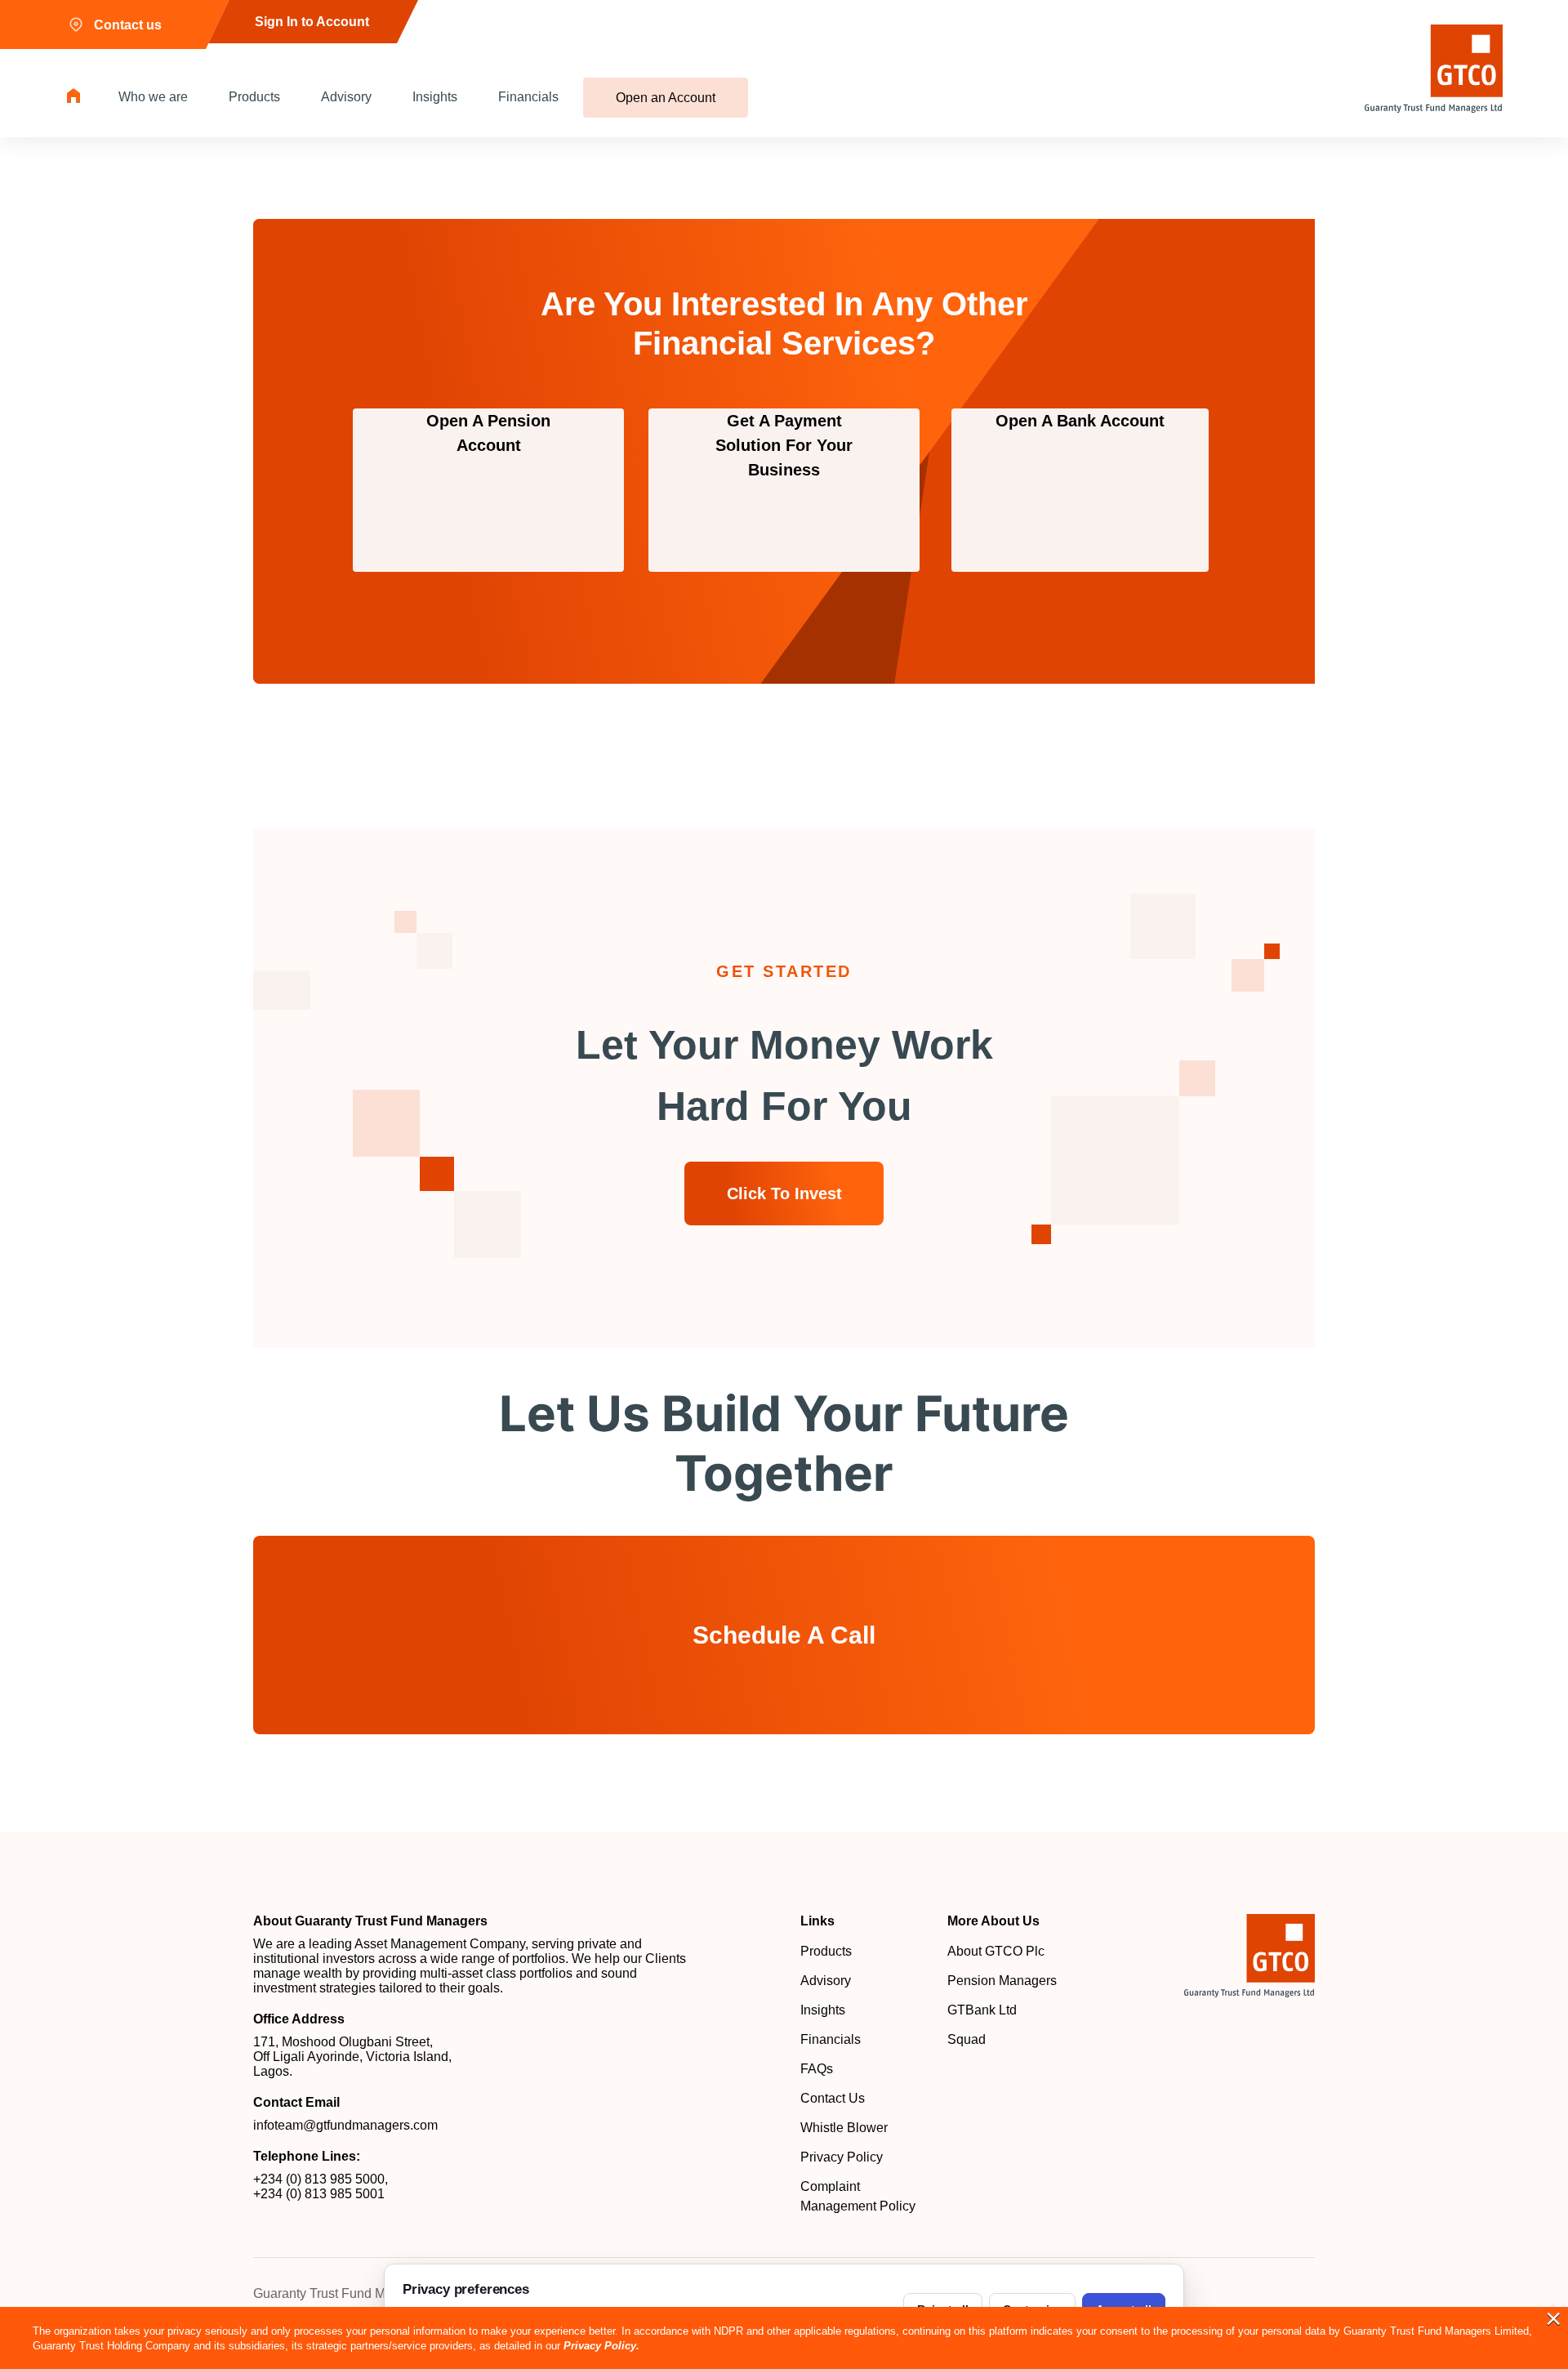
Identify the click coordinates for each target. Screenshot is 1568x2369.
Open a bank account (1080, 421)
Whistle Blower (844, 2128)
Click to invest (784, 1193)
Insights (435, 97)
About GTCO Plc (996, 1951)
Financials (528, 97)
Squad (967, 2039)
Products (254, 97)
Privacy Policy (842, 2157)
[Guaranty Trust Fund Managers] (1249, 1956)
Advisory (346, 97)
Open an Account (666, 98)
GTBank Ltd (982, 2010)
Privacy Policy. (601, 2346)
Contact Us (833, 2098)
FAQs (817, 2069)
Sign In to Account (312, 22)
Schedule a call (784, 1635)
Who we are (153, 97)
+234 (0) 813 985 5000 (319, 2179)
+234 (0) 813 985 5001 (319, 2194)
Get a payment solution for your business (784, 445)
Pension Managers (1002, 1981)
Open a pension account (488, 433)
